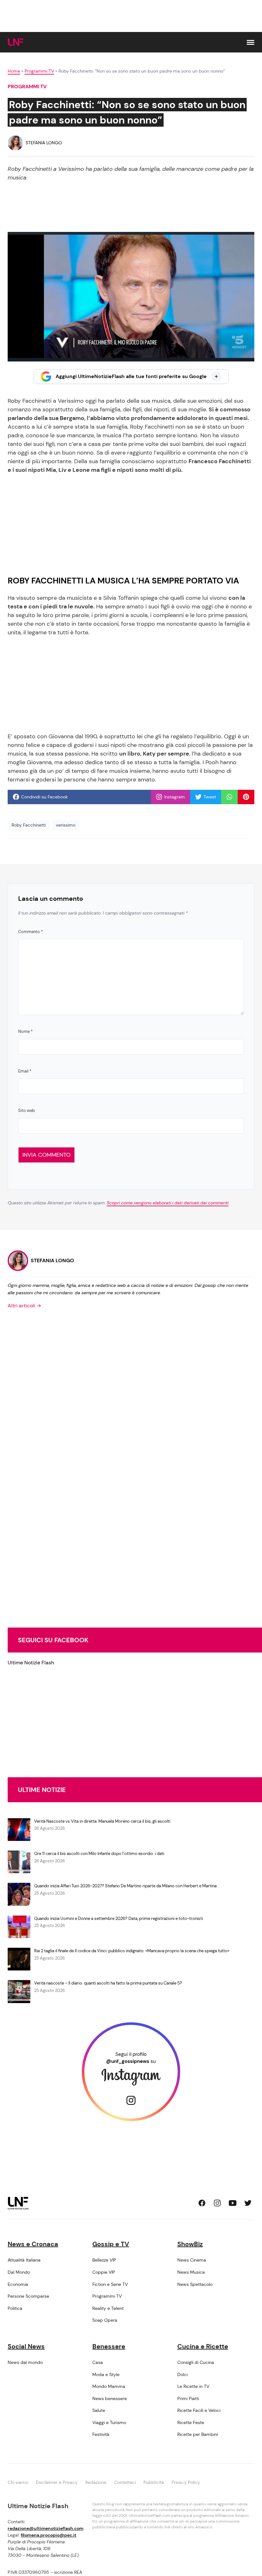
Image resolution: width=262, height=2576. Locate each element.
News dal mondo (25, 2362)
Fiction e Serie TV (110, 2284)
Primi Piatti (188, 2398)
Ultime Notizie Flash (31, 1663)
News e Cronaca (33, 2244)
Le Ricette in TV (193, 2386)
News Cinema (192, 2260)
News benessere (110, 2398)
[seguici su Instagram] (217, 2203)
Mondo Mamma (109, 2386)
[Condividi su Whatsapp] (229, 797)
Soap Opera (105, 2320)
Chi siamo (18, 2482)
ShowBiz (190, 2244)
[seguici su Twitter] (248, 2203)
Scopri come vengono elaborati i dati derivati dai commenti (168, 1203)
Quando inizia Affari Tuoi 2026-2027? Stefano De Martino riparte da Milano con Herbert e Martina (125, 1886)
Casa (98, 2362)
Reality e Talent (108, 2308)
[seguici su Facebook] (202, 2203)
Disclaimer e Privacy (57, 2482)
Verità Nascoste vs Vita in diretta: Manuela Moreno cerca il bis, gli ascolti (102, 1821)
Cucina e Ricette (203, 2346)
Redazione (96, 2482)
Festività (101, 2434)
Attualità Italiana (24, 2260)
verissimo (66, 825)
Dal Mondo (19, 2272)
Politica (15, 2308)
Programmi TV (39, 71)
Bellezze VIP (104, 2260)
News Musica (191, 2272)
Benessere (109, 2346)
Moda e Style (106, 2374)
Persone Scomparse (28, 2296)
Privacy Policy (186, 2482)
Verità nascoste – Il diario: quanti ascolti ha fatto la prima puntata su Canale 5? (108, 1983)
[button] (250, 42)
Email (25, 1071)
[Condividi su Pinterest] (246, 797)
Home (14, 71)
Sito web (27, 1110)
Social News (26, 2346)
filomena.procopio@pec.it (49, 2535)
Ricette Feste (191, 2422)
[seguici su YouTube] (233, 2203)
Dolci (182, 2374)
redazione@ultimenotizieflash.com (46, 2528)
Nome (25, 1031)
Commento (31, 932)
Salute (99, 2410)
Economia (18, 2284)
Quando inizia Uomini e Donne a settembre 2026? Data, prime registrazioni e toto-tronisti (119, 1918)
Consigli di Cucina (196, 2362)
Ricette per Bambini (198, 2434)
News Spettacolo (195, 2284)
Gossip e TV (111, 2244)
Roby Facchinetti (29, 825)
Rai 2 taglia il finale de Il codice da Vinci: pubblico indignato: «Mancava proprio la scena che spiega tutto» (132, 1951)
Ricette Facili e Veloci (199, 2410)
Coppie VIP (104, 2272)
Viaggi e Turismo (109, 2422)
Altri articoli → (24, 1306)
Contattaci (125, 2482)
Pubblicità (154, 2482)
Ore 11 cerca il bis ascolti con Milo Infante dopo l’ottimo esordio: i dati (99, 1854)
